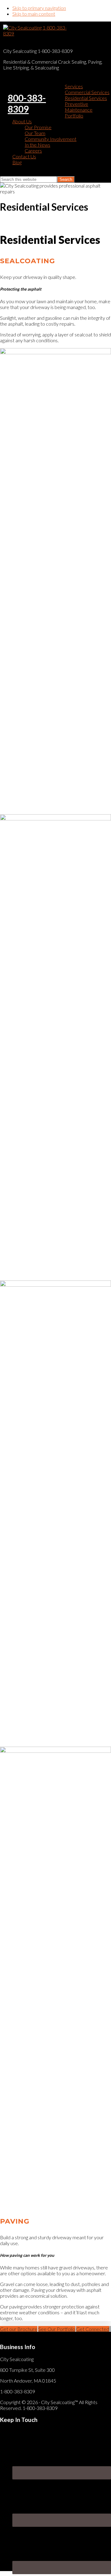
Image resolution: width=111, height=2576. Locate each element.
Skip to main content (34, 14)
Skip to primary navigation (39, 8)
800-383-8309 (27, 103)
